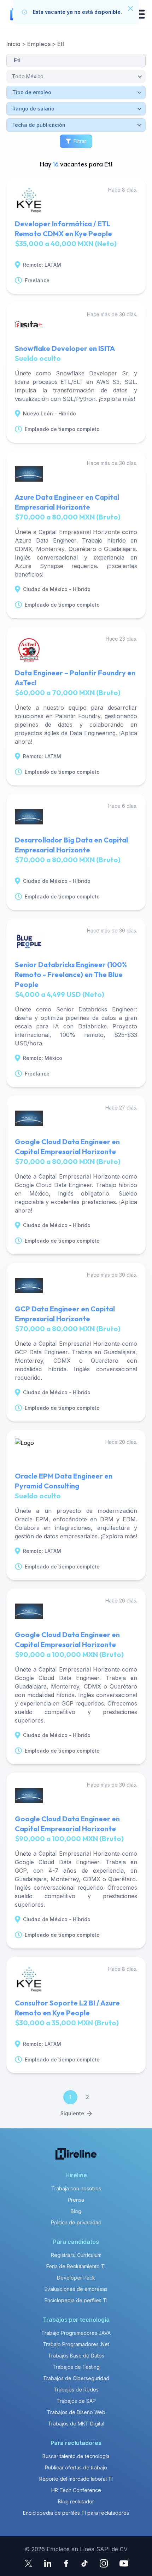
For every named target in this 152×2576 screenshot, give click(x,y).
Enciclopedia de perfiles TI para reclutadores (76, 2513)
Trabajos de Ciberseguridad (76, 2378)
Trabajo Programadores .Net (76, 2344)
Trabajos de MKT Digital (76, 2424)
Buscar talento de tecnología (76, 2456)
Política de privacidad (76, 2222)
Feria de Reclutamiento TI (76, 2266)
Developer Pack (76, 2278)
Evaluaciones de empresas (76, 2289)
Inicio (13, 44)
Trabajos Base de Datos (76, 2356)
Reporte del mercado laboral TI (76, 2479)
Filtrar (80, 141)
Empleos (39, 44)
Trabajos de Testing (76, 2367)
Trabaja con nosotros (76, 2188)
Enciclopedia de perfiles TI (76, 2300)
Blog (76, 2211)
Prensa (76, 2200)
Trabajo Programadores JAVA (76, 2333)
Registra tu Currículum (76, 2255)
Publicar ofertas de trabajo (76, 2467)
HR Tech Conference (76, 2490)
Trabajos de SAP (76, 2401)
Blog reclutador (76, 2501)
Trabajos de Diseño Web (76, 2412)
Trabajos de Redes (76, 2390)
